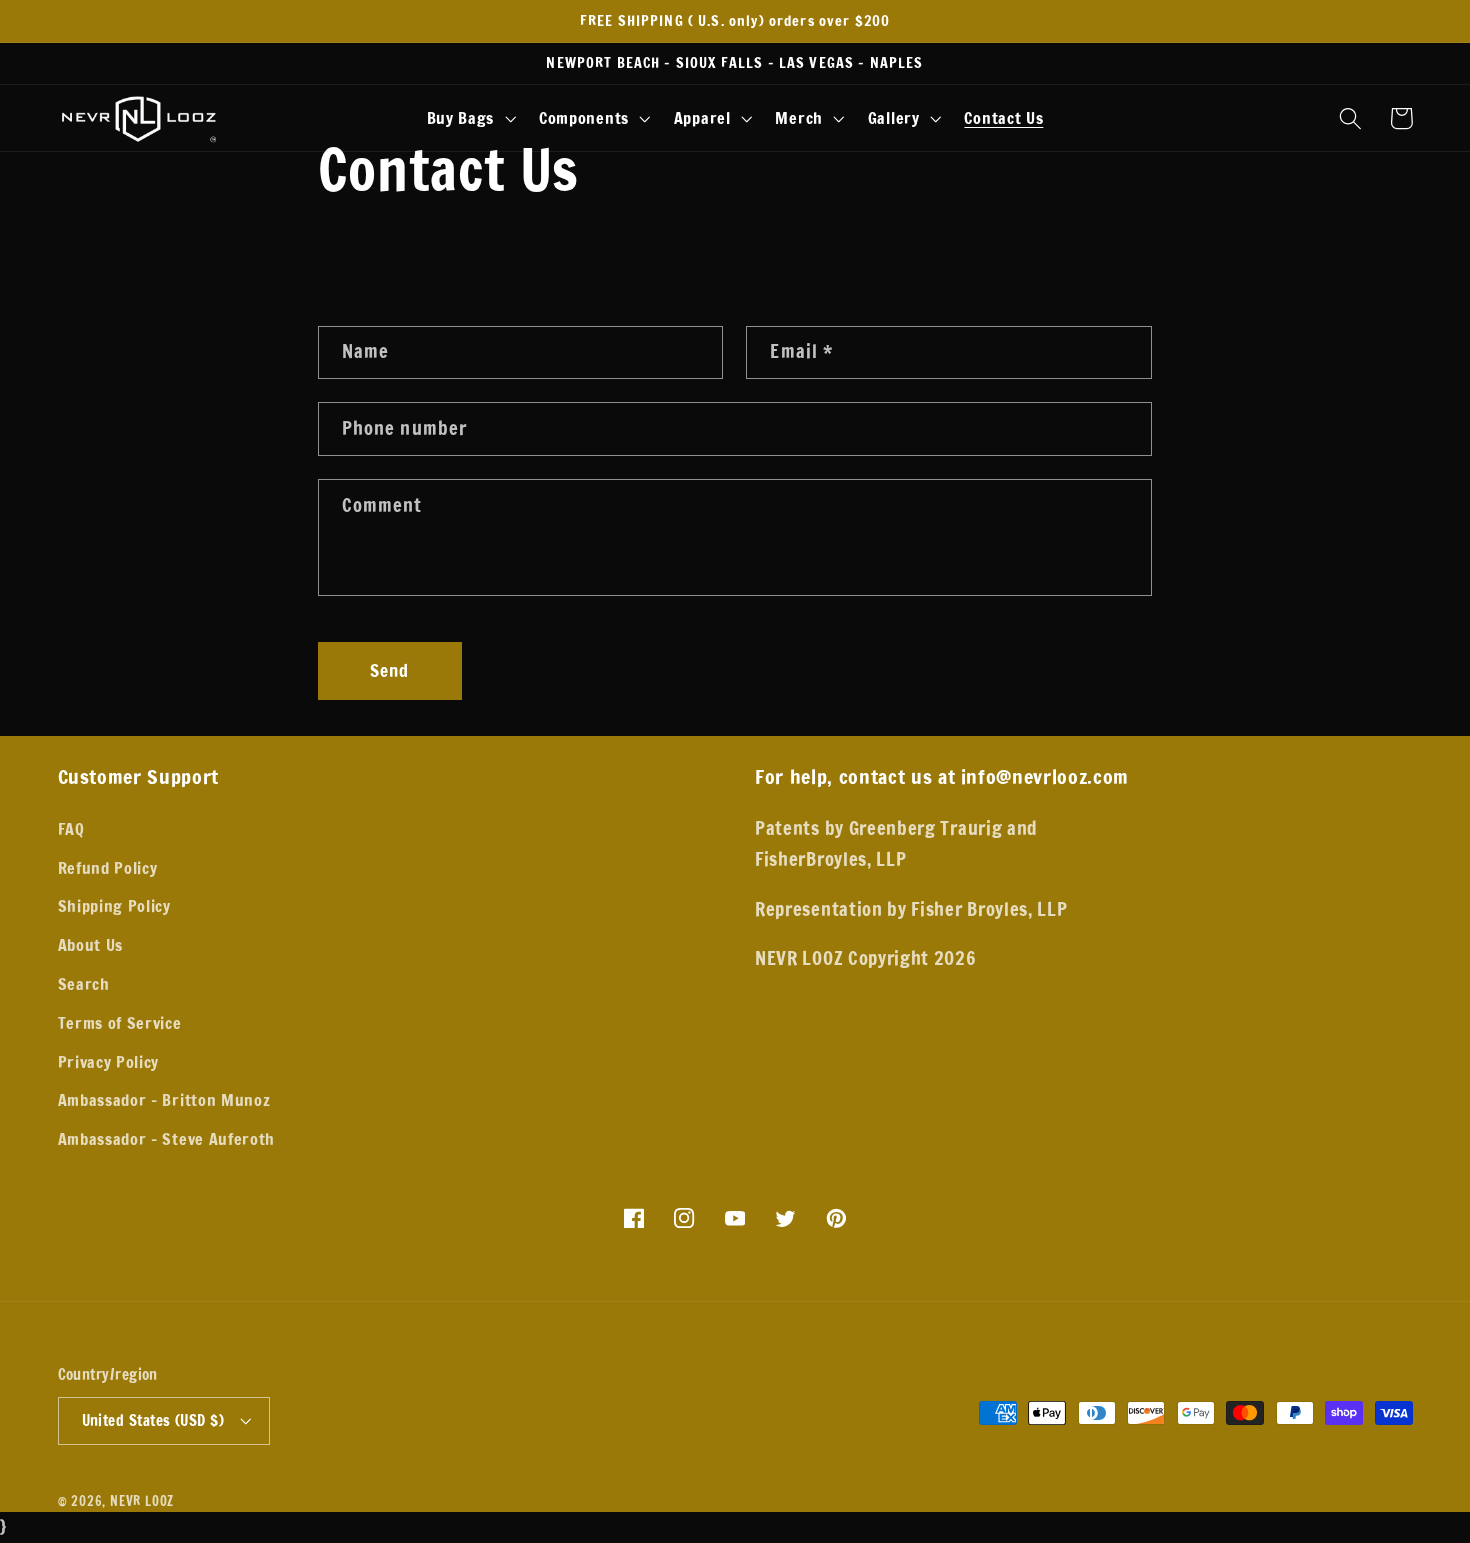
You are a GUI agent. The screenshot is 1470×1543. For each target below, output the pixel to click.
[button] (469, 118)
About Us (91, 944)
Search (84, 983)
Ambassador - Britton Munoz (164, 1099)
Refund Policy (108, 867)
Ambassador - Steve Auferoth (167, 1138)
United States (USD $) (153, 1420)
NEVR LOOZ (142, 1501)
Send (390, 670)
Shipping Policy (114, 905)
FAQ (71, 828)
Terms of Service (120, 1022)
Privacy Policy (109, 1061)
